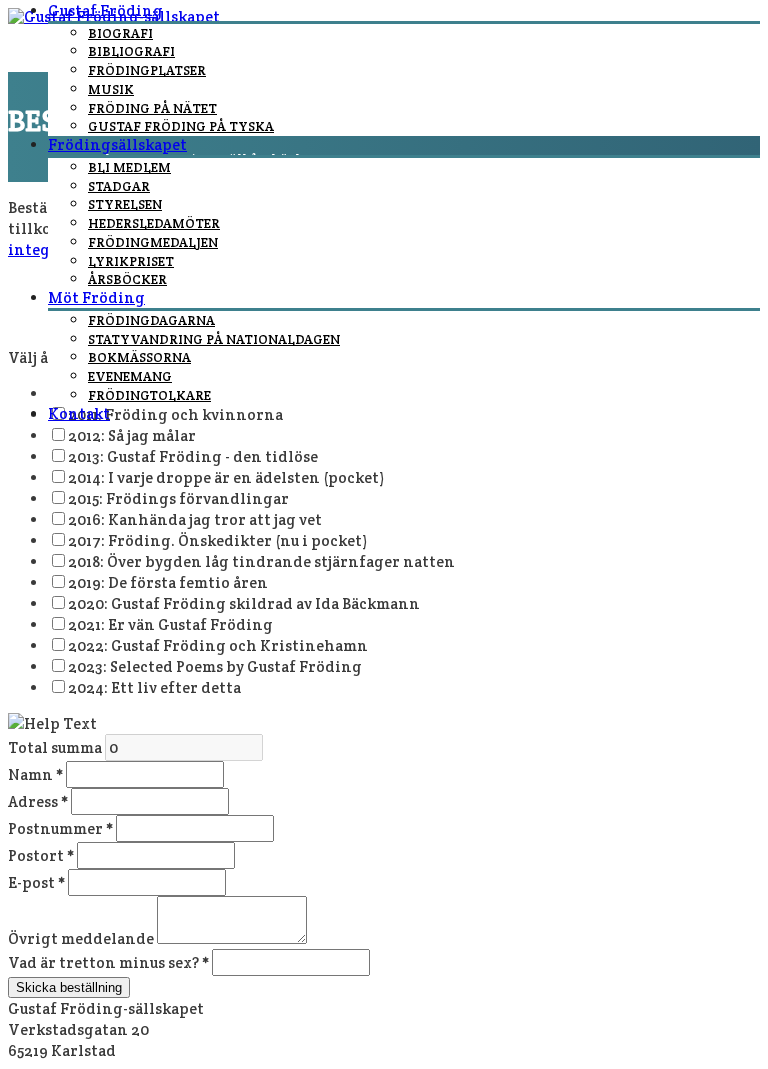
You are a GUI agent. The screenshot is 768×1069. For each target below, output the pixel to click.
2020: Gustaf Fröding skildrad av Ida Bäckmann (244, 603)
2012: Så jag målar (132, 435)
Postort (41, 855)
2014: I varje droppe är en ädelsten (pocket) (226, 477)
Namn (35, 774)
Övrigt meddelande (82, 938)
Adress (38, 801)
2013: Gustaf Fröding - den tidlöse (193, 456)
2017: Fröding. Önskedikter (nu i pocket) (217, 540)
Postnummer (60, 828)
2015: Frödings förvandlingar (178, 498)
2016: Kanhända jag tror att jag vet (195, 519)
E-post (36, 882)
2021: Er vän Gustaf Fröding (170, 624)
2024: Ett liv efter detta (154, 687)
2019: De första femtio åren (168, 582)
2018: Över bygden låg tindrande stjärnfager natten (261, 561)
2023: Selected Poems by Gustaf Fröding (215, 666)
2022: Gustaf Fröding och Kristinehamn (218, 645)
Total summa (56, 747)
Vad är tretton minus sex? (108, 962)
